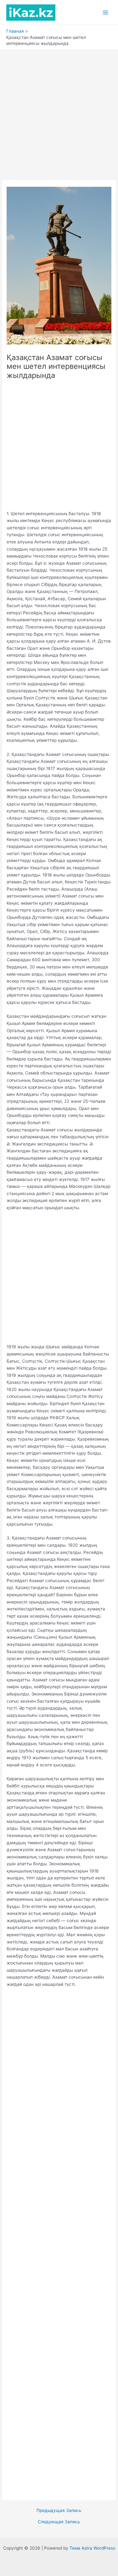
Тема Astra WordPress (92, 2548)
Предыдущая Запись (59, 2511)
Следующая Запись (59, 2522)
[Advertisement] (59, 112)
